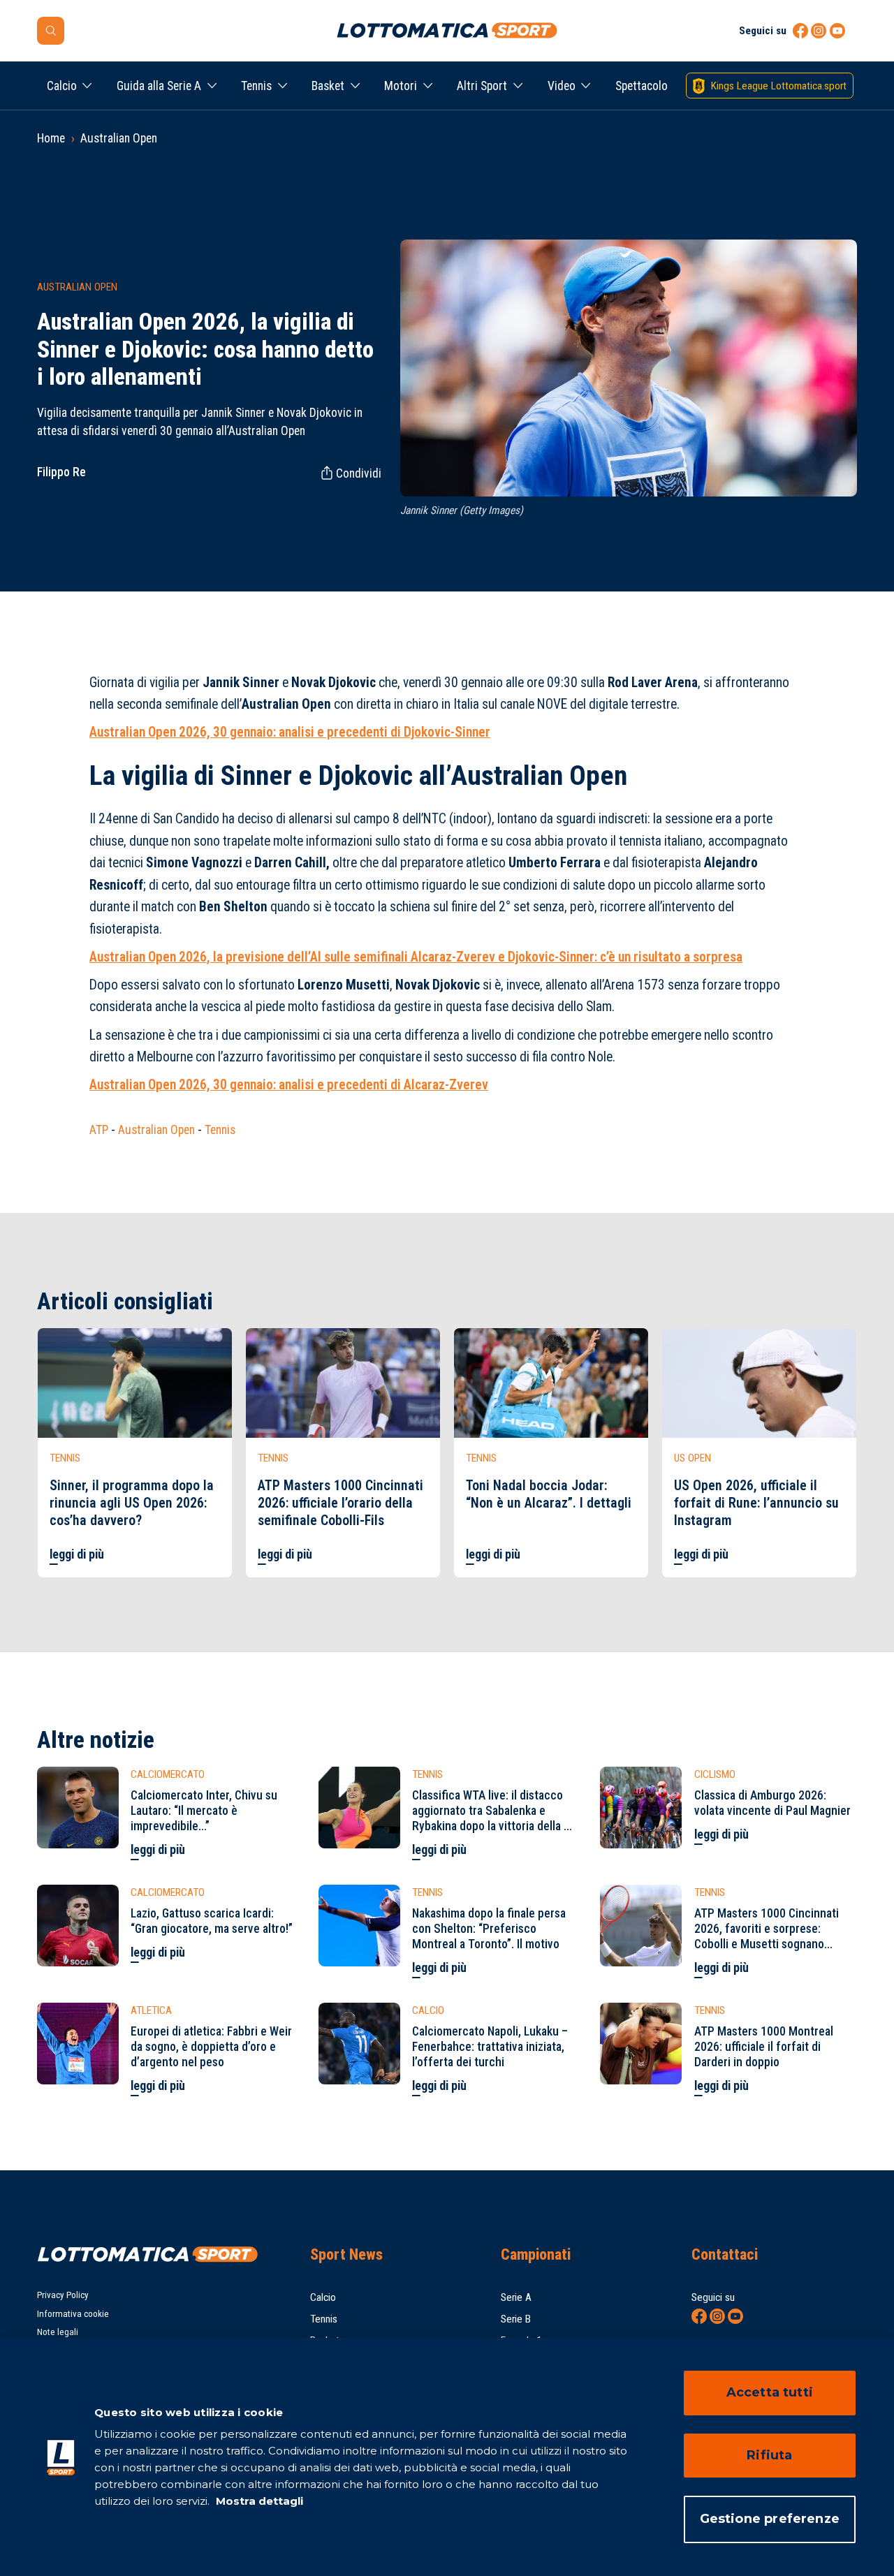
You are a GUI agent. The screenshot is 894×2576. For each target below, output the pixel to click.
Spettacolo (642, 86)
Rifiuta (769, 2455)
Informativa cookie (73, 2314)
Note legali (58, 2332)
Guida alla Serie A (159, 86)
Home (51, 138)
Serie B (516, 2319)
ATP (99, 1130)
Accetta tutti (770, 2392)
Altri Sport (482, 86)
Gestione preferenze (770, 2519)
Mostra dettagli (258, 2501)
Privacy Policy (63, 2295)
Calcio (62, 86)
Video (562, 86)
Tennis (256, 86)
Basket (328, 86)
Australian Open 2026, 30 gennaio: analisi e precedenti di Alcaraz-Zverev (289, 1085)
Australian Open (119, 138)
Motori (401, 86)
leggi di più (77, 1554)
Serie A (516, 2297)
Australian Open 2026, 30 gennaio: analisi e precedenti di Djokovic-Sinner (290, 732)
